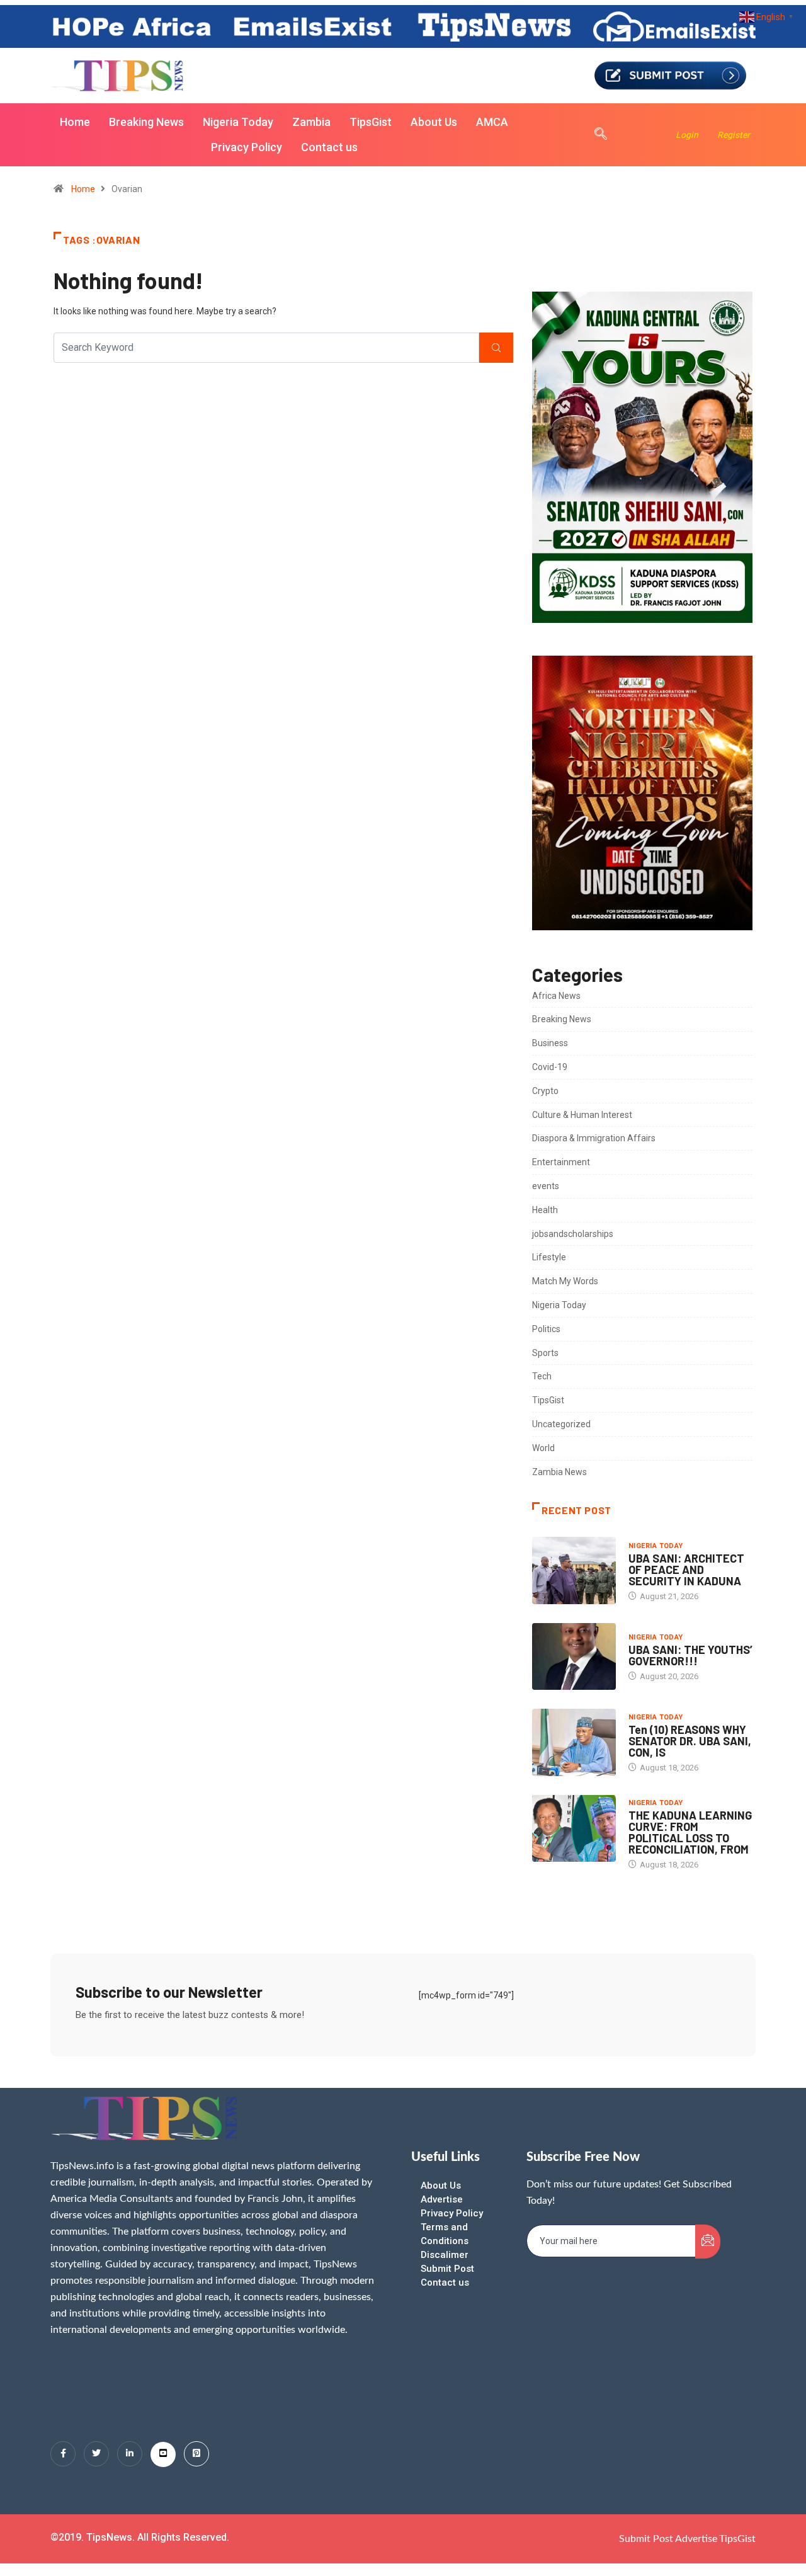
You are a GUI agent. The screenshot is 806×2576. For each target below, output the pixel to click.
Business (550, 1043)
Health (545, 1210)
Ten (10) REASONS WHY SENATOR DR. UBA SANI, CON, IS (690, 1741)
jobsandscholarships (573, 1234)
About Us (434, 122)
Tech (542, 1376)
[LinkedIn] (130, 2454)
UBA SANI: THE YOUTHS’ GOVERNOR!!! (690, 1655)
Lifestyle (549, 1257)
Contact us (329, 147)
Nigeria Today (238, 122)
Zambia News (559, 1472)
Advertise (442, 2199)
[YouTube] (163, 2454)
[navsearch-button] (594, 135)
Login (687, 135)
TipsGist (371, 122)
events (546, 1186)
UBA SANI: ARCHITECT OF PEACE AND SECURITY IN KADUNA (686, 1570)
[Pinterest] (196, 2454)
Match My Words (565, 1281)
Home (75, 122)
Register (734, 135)
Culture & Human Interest (582, 1115)
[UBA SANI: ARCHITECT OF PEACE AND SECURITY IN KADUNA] (574, 1570)
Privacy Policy (247, 147)
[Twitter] (96, 2454)
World (543, 1448)
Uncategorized (561, 1424)
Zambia (311, 122)
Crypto (545, 1091)
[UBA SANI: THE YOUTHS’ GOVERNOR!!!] (574, 1656)
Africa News (556, 996)
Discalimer (445, 2255)
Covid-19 (550, 1067)
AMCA (492, 122)
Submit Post (447, 2269)
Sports (545, 1353)
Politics (546, 1329)
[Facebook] (63, 2454)
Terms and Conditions (445, 2234)
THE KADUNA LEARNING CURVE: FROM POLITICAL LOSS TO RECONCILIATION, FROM (690, 1832)
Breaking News (146, 122)
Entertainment (561, 1162)
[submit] (708, 2242)
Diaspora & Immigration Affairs (594, 1138)
